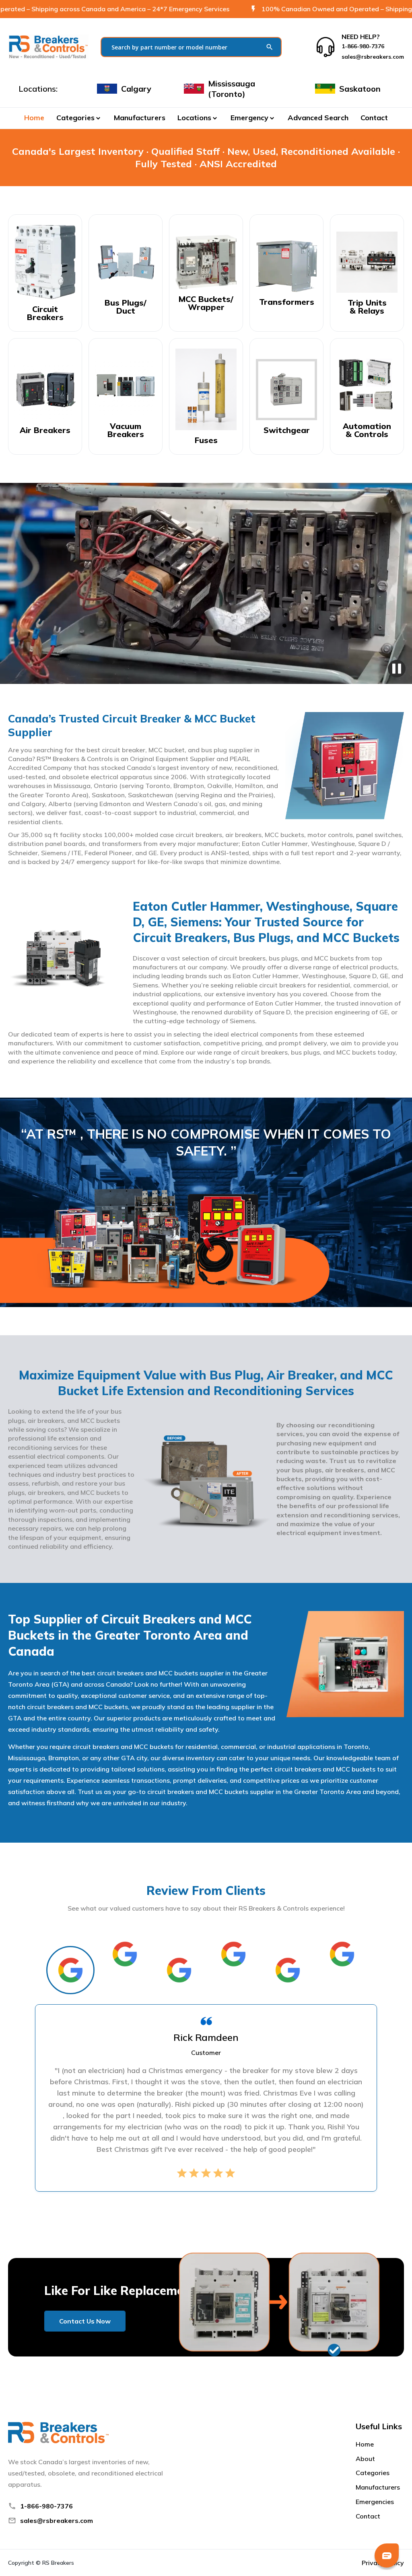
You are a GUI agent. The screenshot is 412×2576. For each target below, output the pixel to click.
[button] (79, 118)
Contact (374, 118)
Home (34, 118)
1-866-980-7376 (46, 2506)
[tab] (70, 1970)
